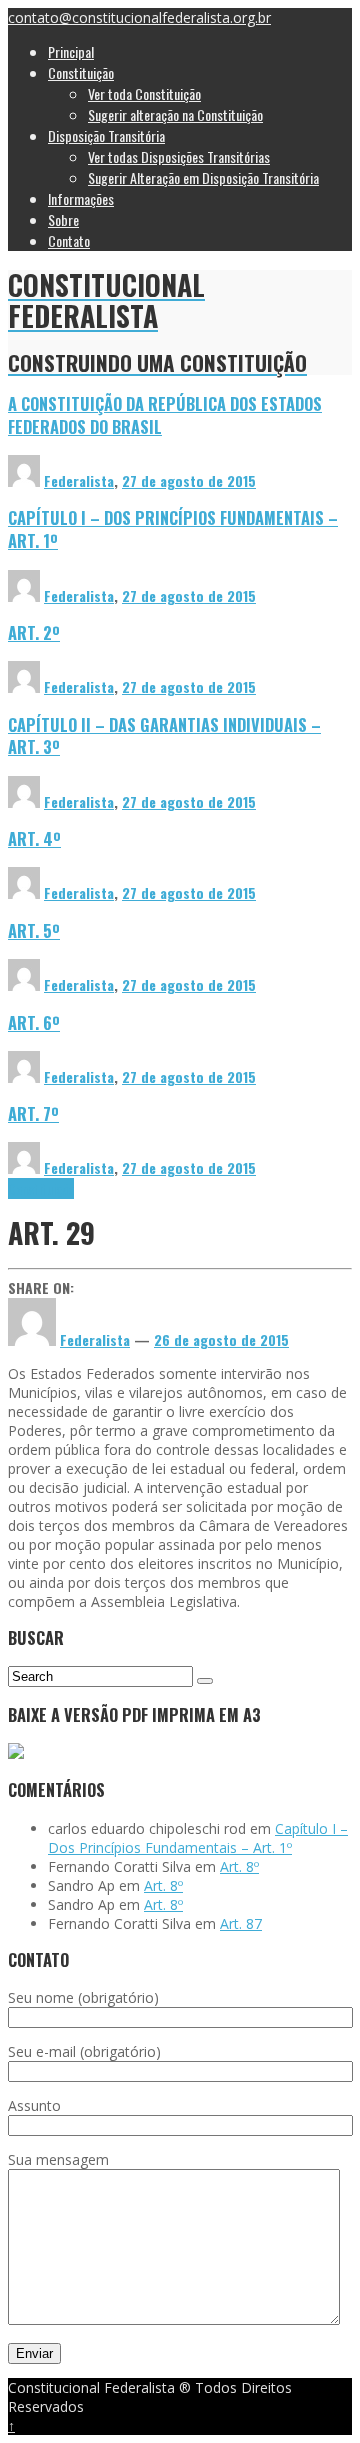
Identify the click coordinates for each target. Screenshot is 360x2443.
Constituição (41, 1188)
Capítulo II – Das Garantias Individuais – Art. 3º (164, 736)
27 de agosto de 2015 (189, 480)
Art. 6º (34, 1022)
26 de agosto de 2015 (221, 1339)
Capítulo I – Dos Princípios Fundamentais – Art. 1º (173, 529)
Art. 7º (33, 1113)
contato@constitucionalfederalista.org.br (139, 17)
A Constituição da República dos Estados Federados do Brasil (165, 415)
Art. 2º (34, 632)
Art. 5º (34, 930)
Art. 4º (34, 838)
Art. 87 (241, 1923)
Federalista (79, 480)
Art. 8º (239, 1866)
